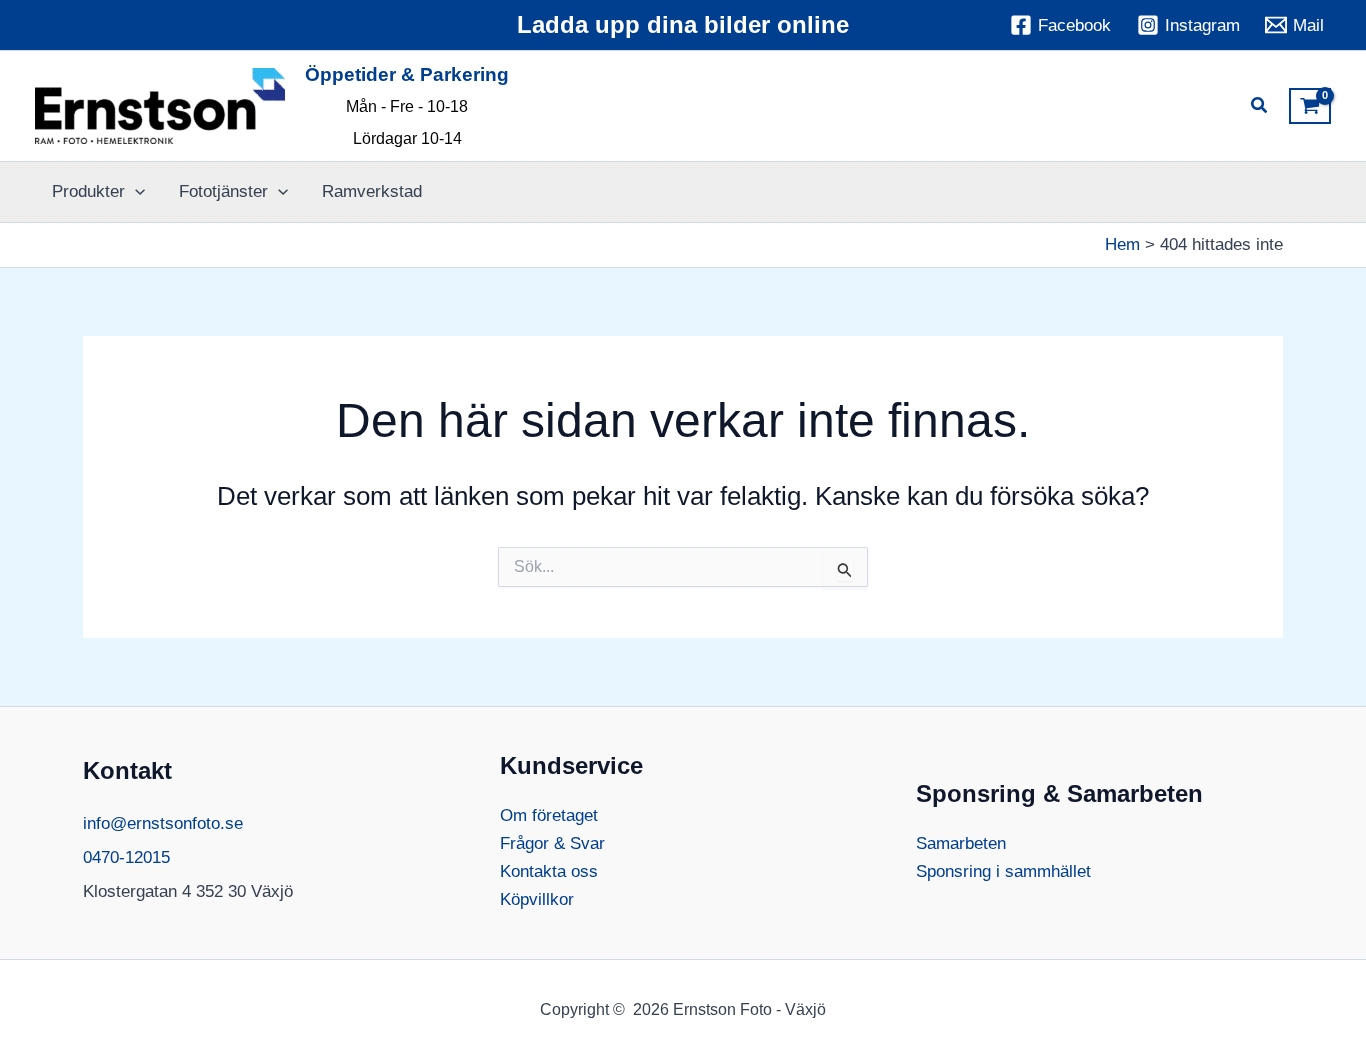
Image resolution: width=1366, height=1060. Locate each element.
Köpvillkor (537, 899)
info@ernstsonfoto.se (163, 823)
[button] (1260, 108)
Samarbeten (961, 843)
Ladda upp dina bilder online (683, 24)
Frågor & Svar (552, 843)
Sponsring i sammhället (1003, 871)
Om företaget (549, 815)
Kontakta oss (549, 871)
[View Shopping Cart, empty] (1310, 106)
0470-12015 (126, 857)
